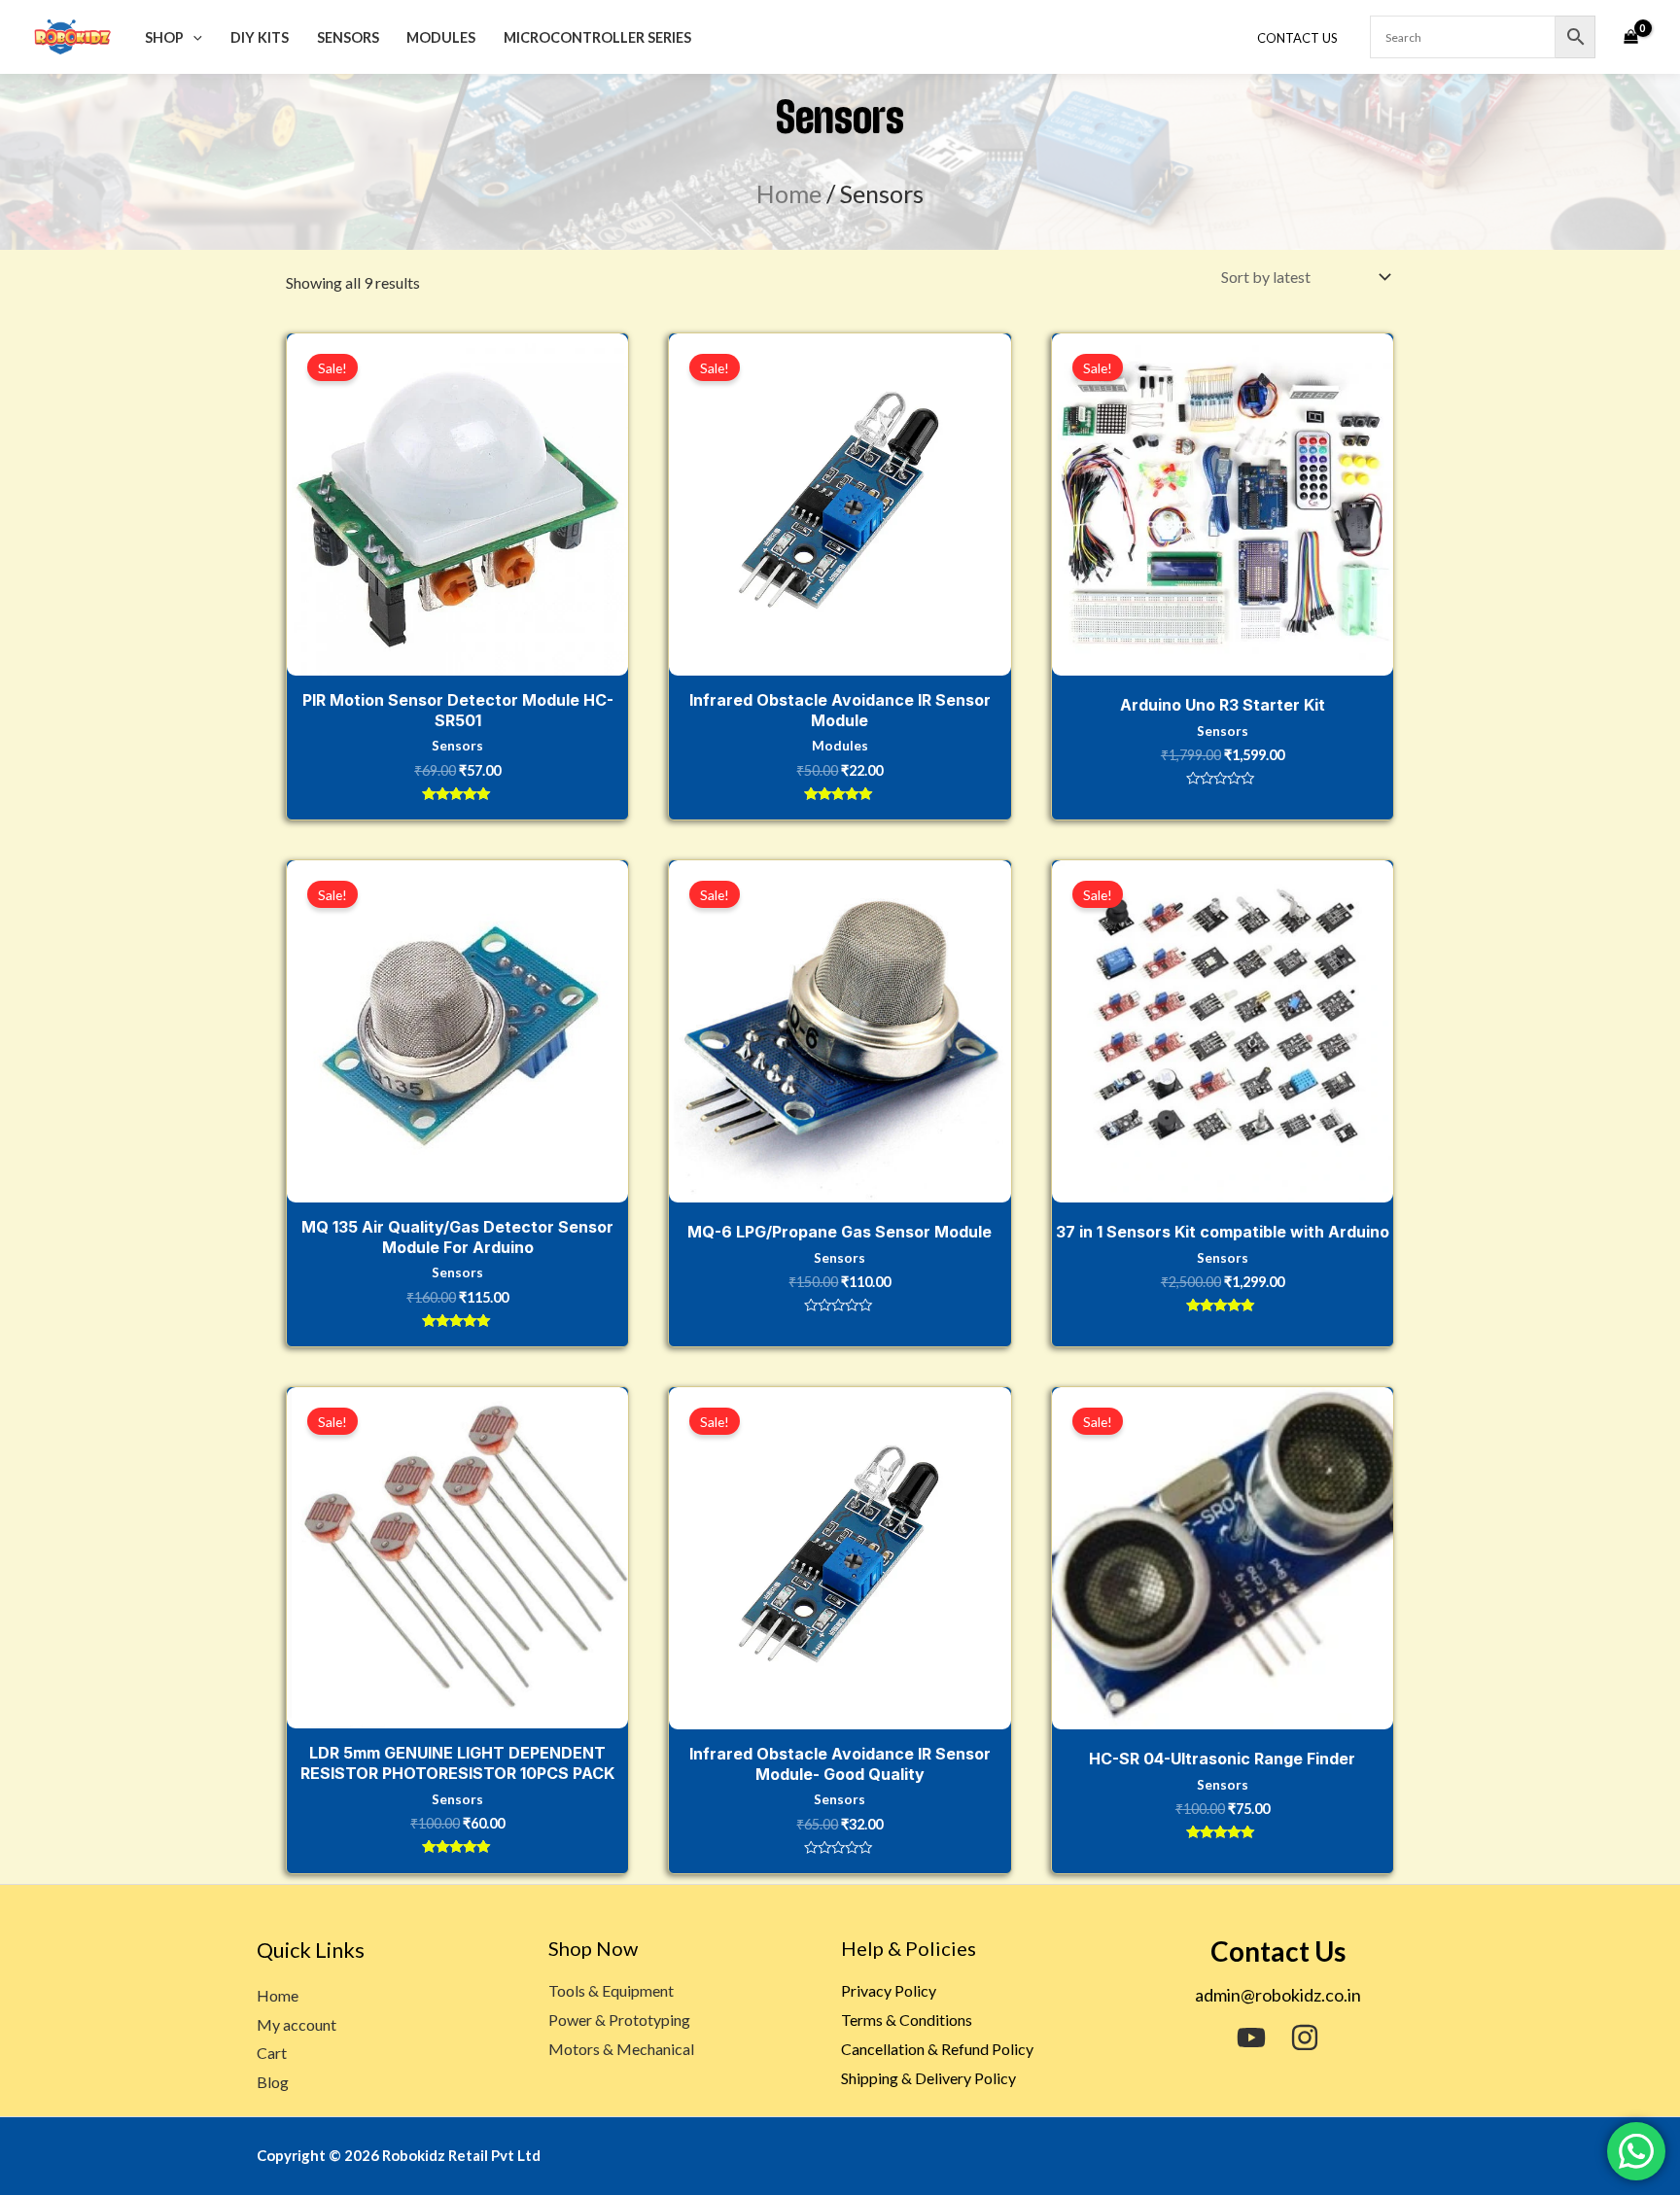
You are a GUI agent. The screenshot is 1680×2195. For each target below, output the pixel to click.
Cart (272, 2053)
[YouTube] (1251, 2038)
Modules (441, 37)
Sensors (348, 37)
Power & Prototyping (619, 2020)
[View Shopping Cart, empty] (1630, 37)
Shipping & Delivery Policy (928, 2078)
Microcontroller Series (597, 37)
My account (297, 2024)
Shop (164, 37)
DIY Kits (260, 37)
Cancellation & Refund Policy (937, 2049)
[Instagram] (1305, 2038)
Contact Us (1297, 38)
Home (789, 193)
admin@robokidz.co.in (1278, 1995)
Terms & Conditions (907, 2020)
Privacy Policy (889, 1990)
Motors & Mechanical (621, 2049)
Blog (273, 2082)
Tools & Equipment (611, 1990)
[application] (193, 37)
